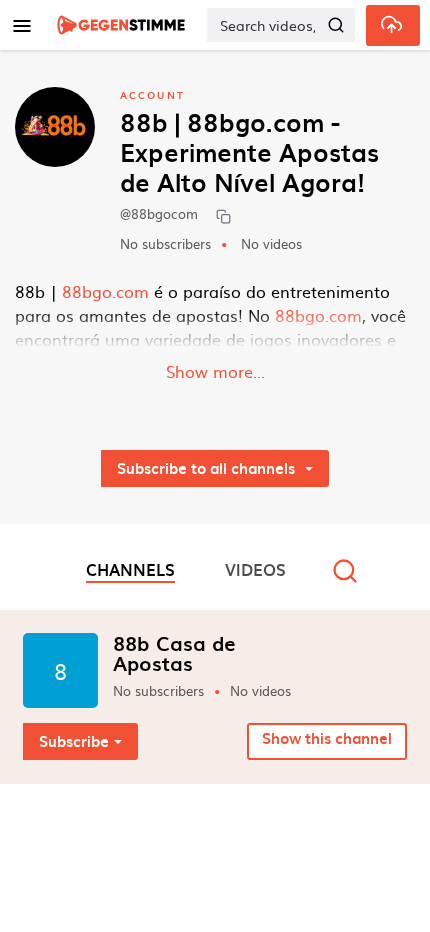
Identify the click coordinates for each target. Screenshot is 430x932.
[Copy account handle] (223, 215)
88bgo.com (105, 291)
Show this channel (327, 738)
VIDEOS (255, 569)
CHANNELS (130, 569)
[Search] (336, 25)
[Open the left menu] (22, 25)
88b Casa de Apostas (174, 653)
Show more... (215, 371)
